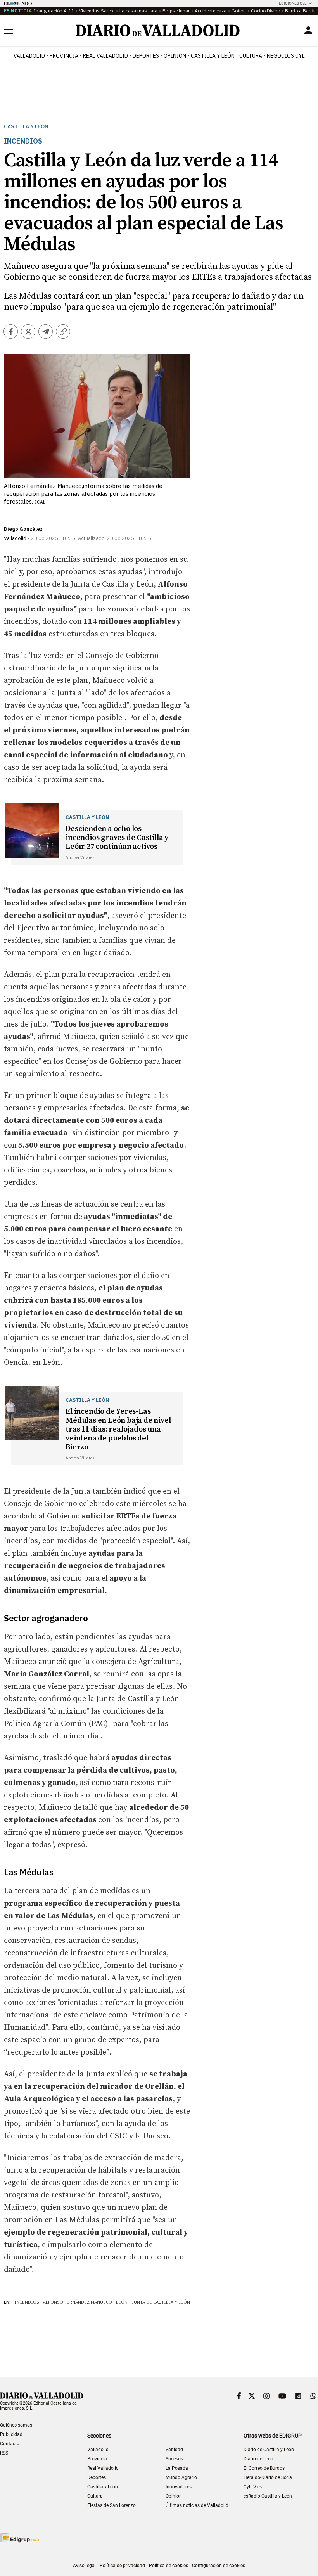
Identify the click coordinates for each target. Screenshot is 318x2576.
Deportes (146, 56)
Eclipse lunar (176, 11)
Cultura (251, 56)
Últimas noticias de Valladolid (197, 2505)
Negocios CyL (286, 56)
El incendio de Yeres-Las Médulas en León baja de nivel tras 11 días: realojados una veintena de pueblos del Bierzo (118, 1429)
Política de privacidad (122, 2566)
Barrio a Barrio (300, 11)
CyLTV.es (253, 2487)
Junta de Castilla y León (161, 2302)
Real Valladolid (105, 56)
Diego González (23, 529)
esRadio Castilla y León (268, 2496)
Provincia (64, 56)
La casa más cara (138, 11)
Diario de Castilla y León (269, 2450)
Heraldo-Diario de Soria (268, 2477)
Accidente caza (211, 11)
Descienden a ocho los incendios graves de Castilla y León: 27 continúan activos (117, 838)
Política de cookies (169, 2566)
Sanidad (174, 2450)
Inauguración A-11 (54, 11)
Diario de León (258, 2459)
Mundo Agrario (181, 2477)
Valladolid (29, 56)
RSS (4, 2453)
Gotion (239, 11)
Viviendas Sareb (97, 11)
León (122, 2302)
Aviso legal (84, 2566)
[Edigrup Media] (19, 2537)
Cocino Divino (265, 11)
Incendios (27, 2302)
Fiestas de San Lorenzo (111, 2505)
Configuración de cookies (219, 2566)
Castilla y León (213, 56)
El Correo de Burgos (264, 2468)
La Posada (177, 2468)
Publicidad (11, 2434)
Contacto (10, 2444)
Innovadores (179, 2487)
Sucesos (174, 2459)
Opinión (175, 56)
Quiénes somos (16, 2425)
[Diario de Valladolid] (158, 30)
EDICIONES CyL (293, 3)
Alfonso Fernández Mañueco (78, 2302)
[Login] (308, 30)
